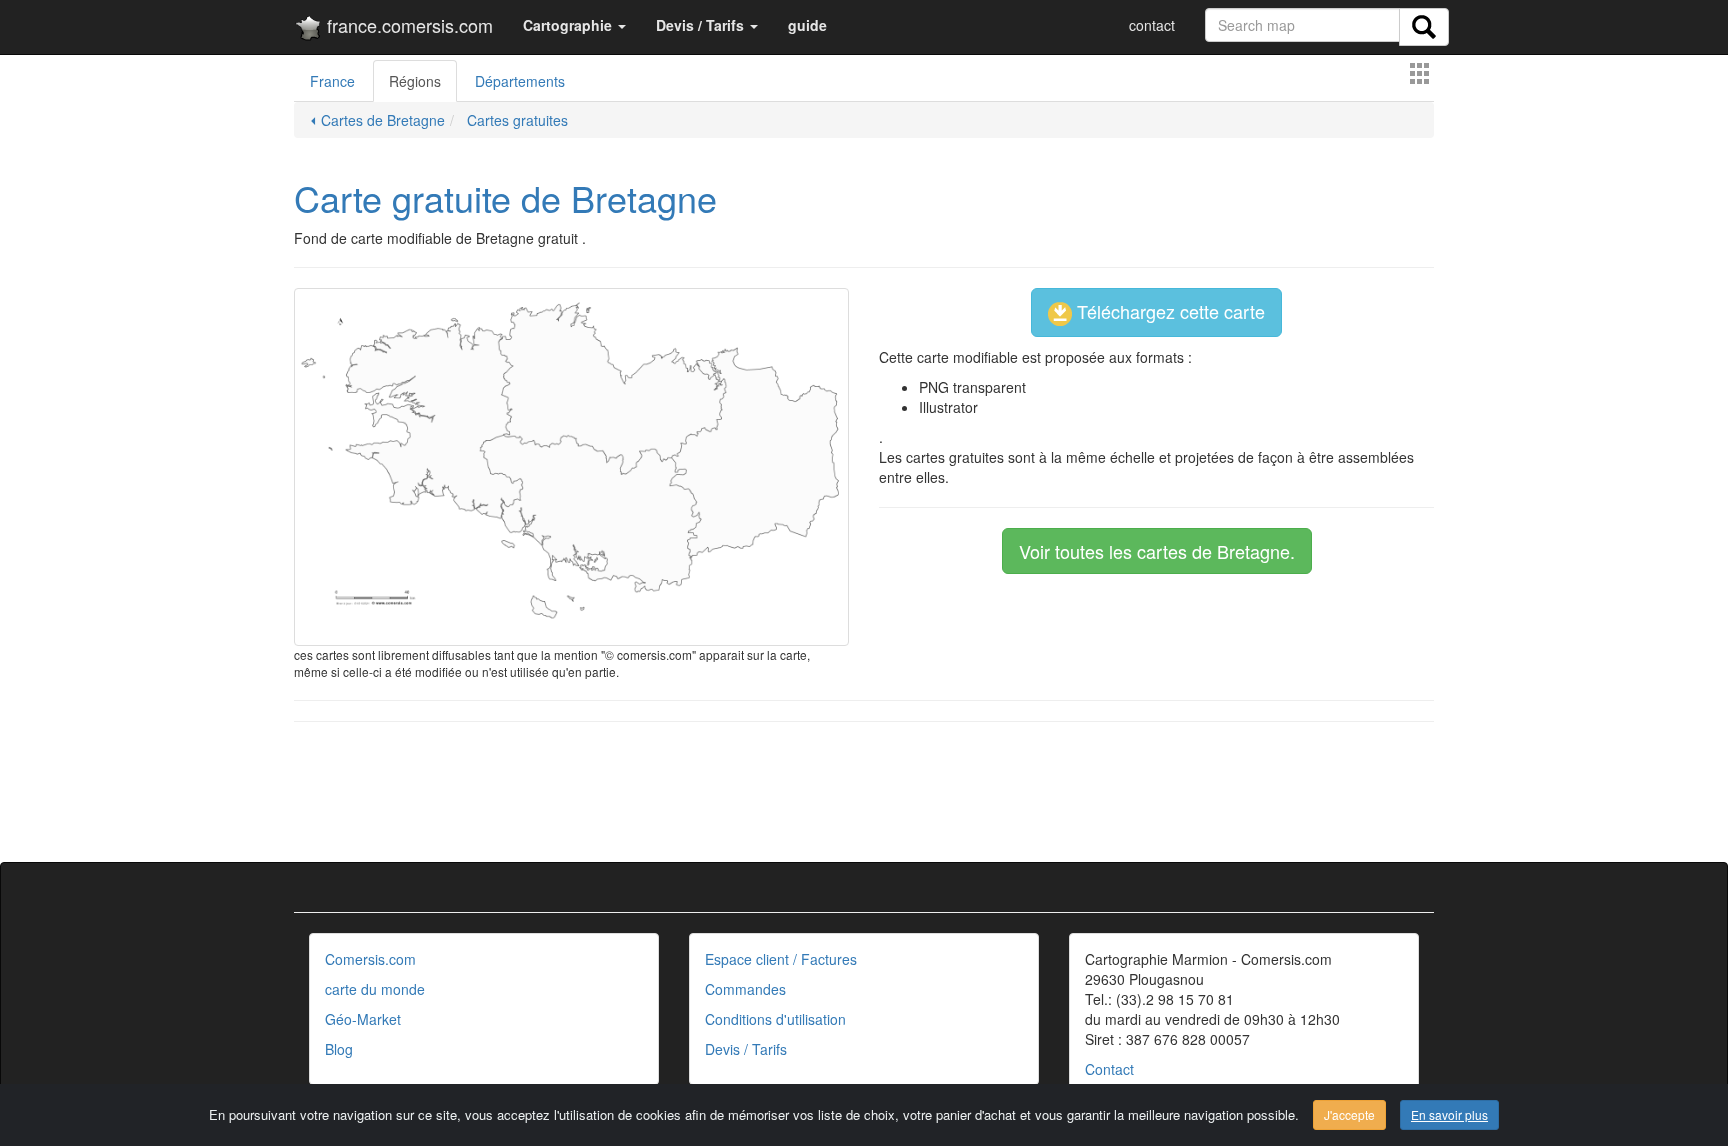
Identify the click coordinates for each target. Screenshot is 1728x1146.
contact (1152, 25)
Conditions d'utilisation (775, 1019)
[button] (574, 25)
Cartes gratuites (515, 120)
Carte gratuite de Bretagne (505, 197)
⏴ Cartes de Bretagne (377, 120)
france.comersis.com (407, 25)
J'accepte (1349, 1114)
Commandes (745, 989)
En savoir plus (1449, 1114)
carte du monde (375, 989)
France (332, 81)
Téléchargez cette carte (1168, 311)
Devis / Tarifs (746, 1049)
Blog (339, 1049)
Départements (520, 81)
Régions (415, 81)
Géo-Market (363, 1019)
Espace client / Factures (781, 959)
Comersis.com (370, 959)
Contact (1109, 1069)
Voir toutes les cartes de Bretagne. (1157, 551)
